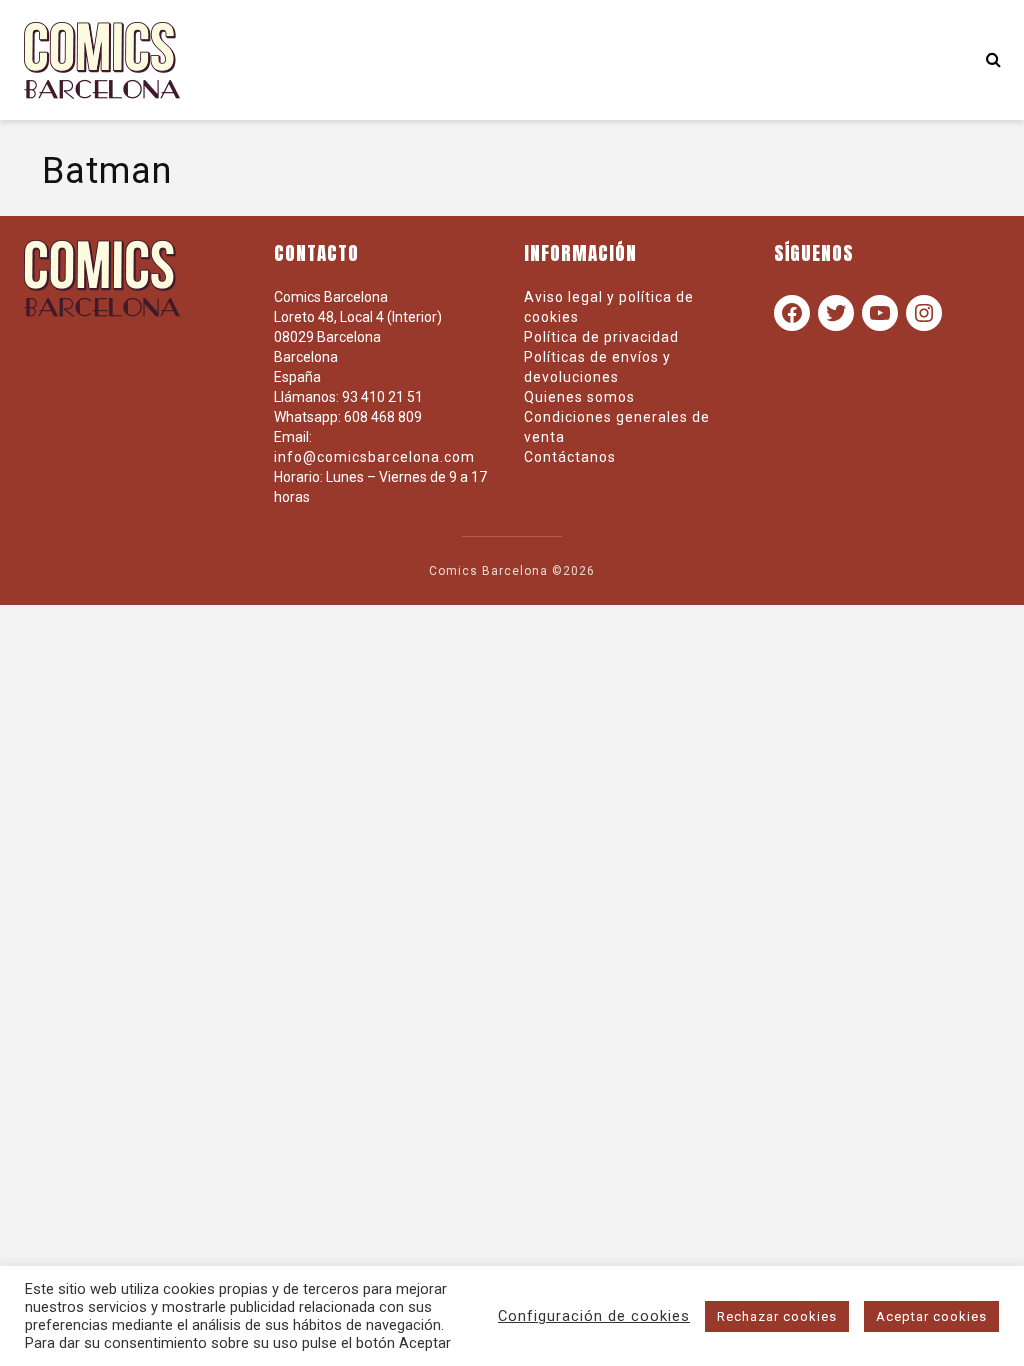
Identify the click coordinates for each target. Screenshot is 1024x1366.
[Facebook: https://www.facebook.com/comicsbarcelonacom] (792, 313)
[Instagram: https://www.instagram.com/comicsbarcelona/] (924, 313)
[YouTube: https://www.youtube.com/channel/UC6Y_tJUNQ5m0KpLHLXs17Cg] (880, 313)
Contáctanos (570, 457)
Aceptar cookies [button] (931, 1316)
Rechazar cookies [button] (777, 1316)
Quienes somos (579, 397)
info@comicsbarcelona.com (374, 457)
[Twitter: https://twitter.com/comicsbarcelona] (836, 313)
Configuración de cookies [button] (594, 1316)
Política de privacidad (601, 337)
